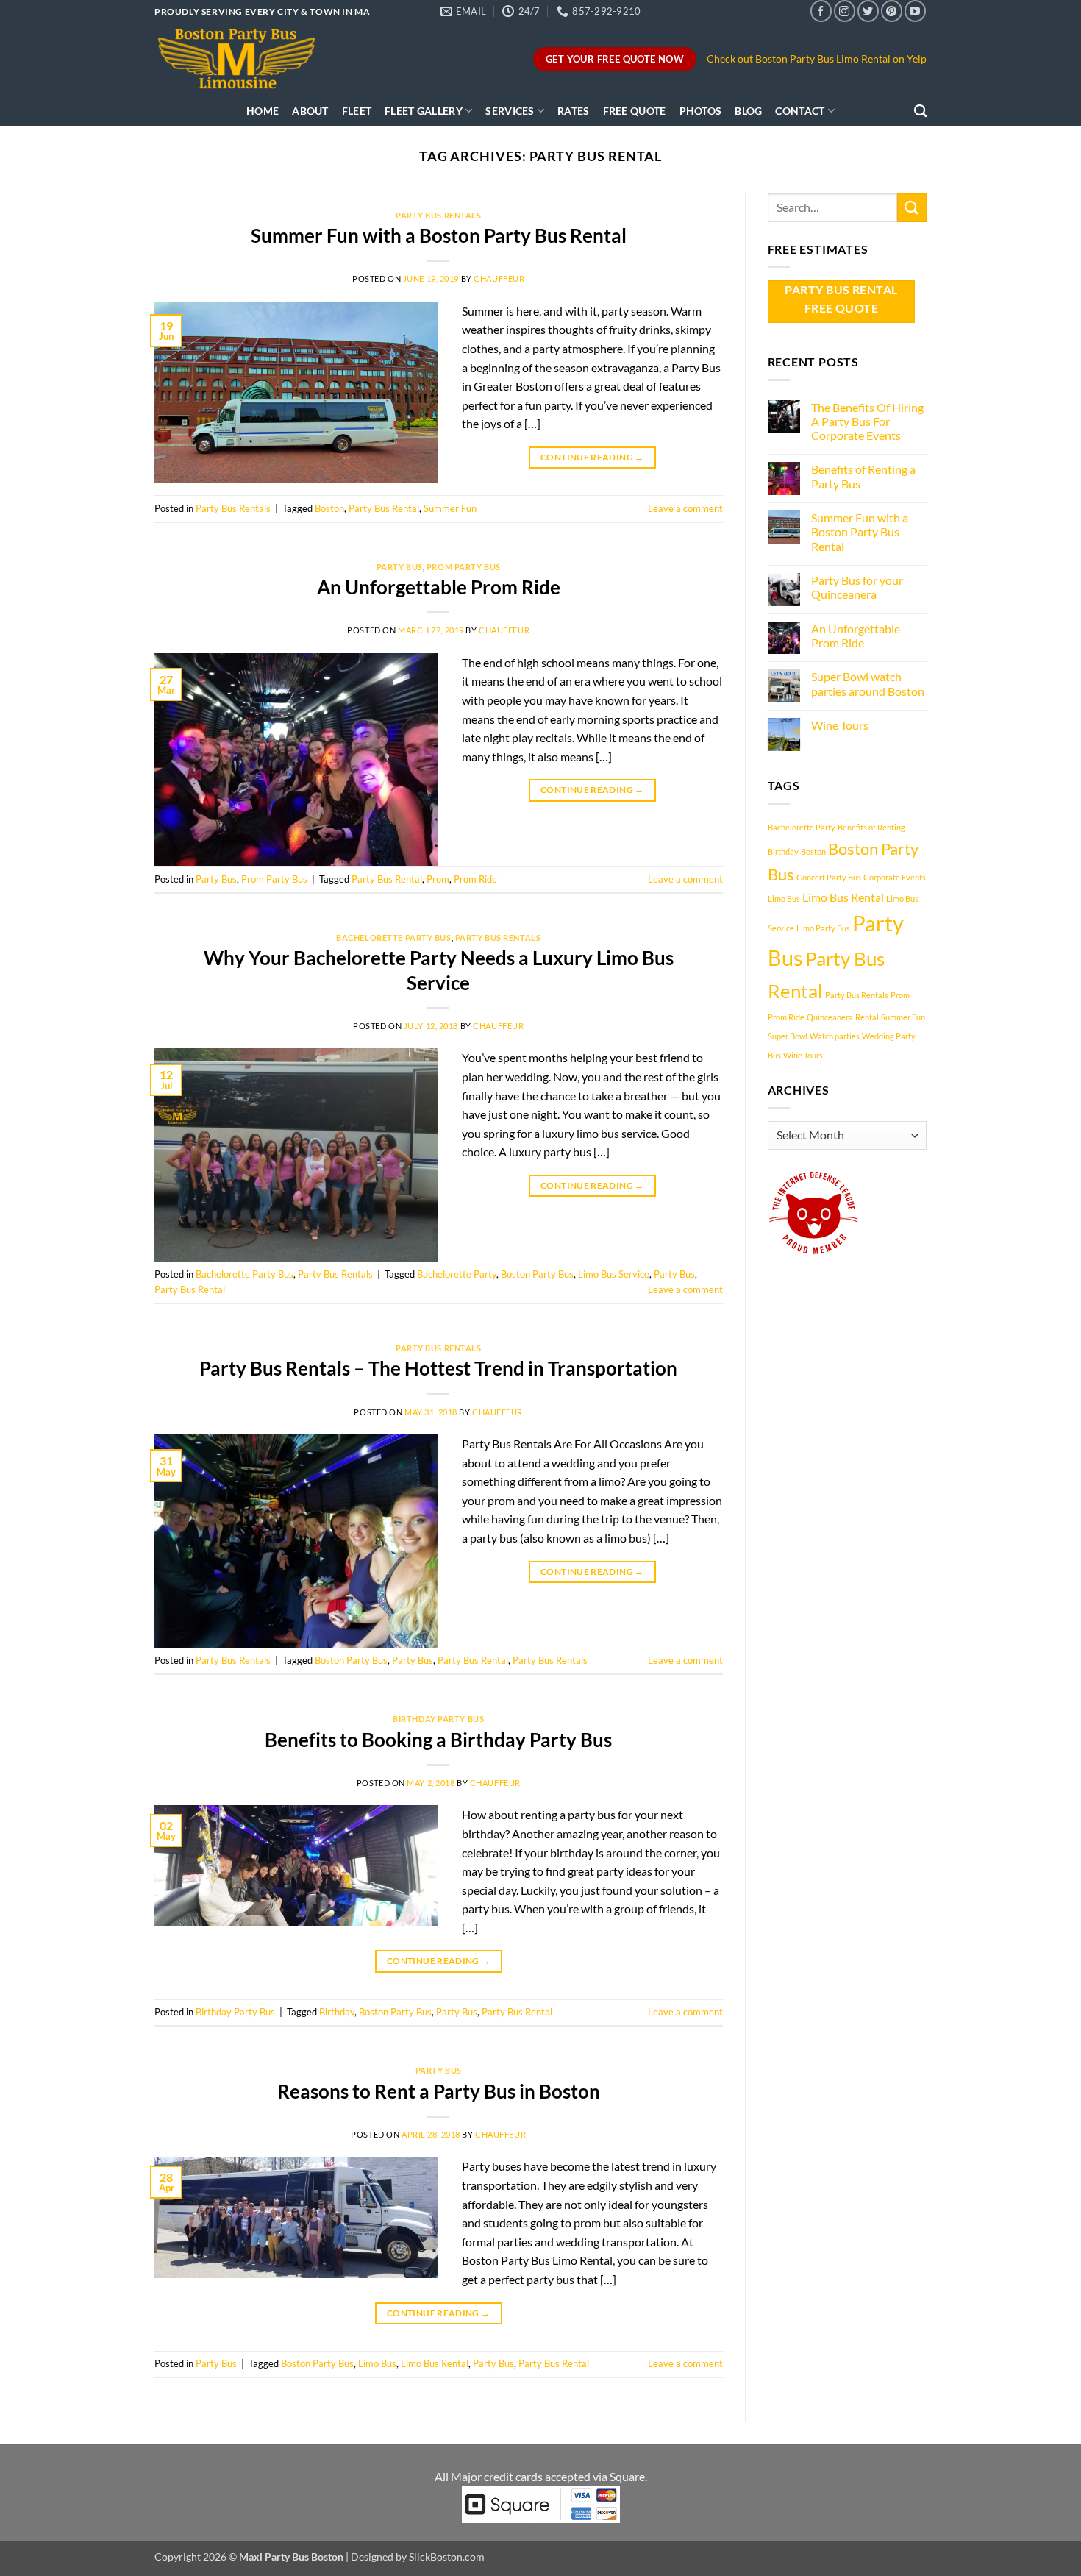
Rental (867, 1017)
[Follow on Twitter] (868, 11)
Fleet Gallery (424, 111)
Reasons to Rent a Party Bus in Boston (439, 2091)
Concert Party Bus (829, 877)
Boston (329, 508)
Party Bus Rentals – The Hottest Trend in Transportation (438, 1368)
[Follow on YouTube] (915, 11)
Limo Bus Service (614, 1274)
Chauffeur (499, 278)
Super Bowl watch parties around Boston (868, 683)
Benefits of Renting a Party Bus (863, 476)
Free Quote (635, 111)
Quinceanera (830, 1017)
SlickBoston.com (447, 2557)
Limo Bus (377, 2363)
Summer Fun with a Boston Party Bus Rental (439, 235)
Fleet (357, 111)
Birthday (337, 2012)
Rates (573, 111)
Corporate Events (895, 877)
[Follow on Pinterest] (892, 11)
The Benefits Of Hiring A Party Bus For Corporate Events (867, 421)
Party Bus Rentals (439, 215)
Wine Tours (840, 725)
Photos (701, 111)
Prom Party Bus (464, 567)
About (310, 111)
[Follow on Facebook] (821, 11)
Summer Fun (450, 508)
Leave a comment (685, 508)
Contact (800, 111)
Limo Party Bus (823, 928)
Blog (748, 111)
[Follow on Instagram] (845, 11)
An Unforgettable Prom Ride (439, 587)
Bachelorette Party (457, 1274)
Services (510, 111)
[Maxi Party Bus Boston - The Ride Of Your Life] (239, 59)
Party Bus (400, 567)
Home (263, 111)
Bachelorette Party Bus (393, 937)
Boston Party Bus (537, 1274)
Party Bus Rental (384, 508)
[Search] (920, 111)
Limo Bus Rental (435, 2363)
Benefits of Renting (871, 827)
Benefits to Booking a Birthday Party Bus (438, 1740)
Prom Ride (475, 879)
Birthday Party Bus (438, 1719)
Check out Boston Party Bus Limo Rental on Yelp (817, 59)
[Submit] (912, 208)
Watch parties (835, 1036)
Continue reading (592, 457)
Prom (438, 879)
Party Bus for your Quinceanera (857, 587)
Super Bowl (788, 1036)
